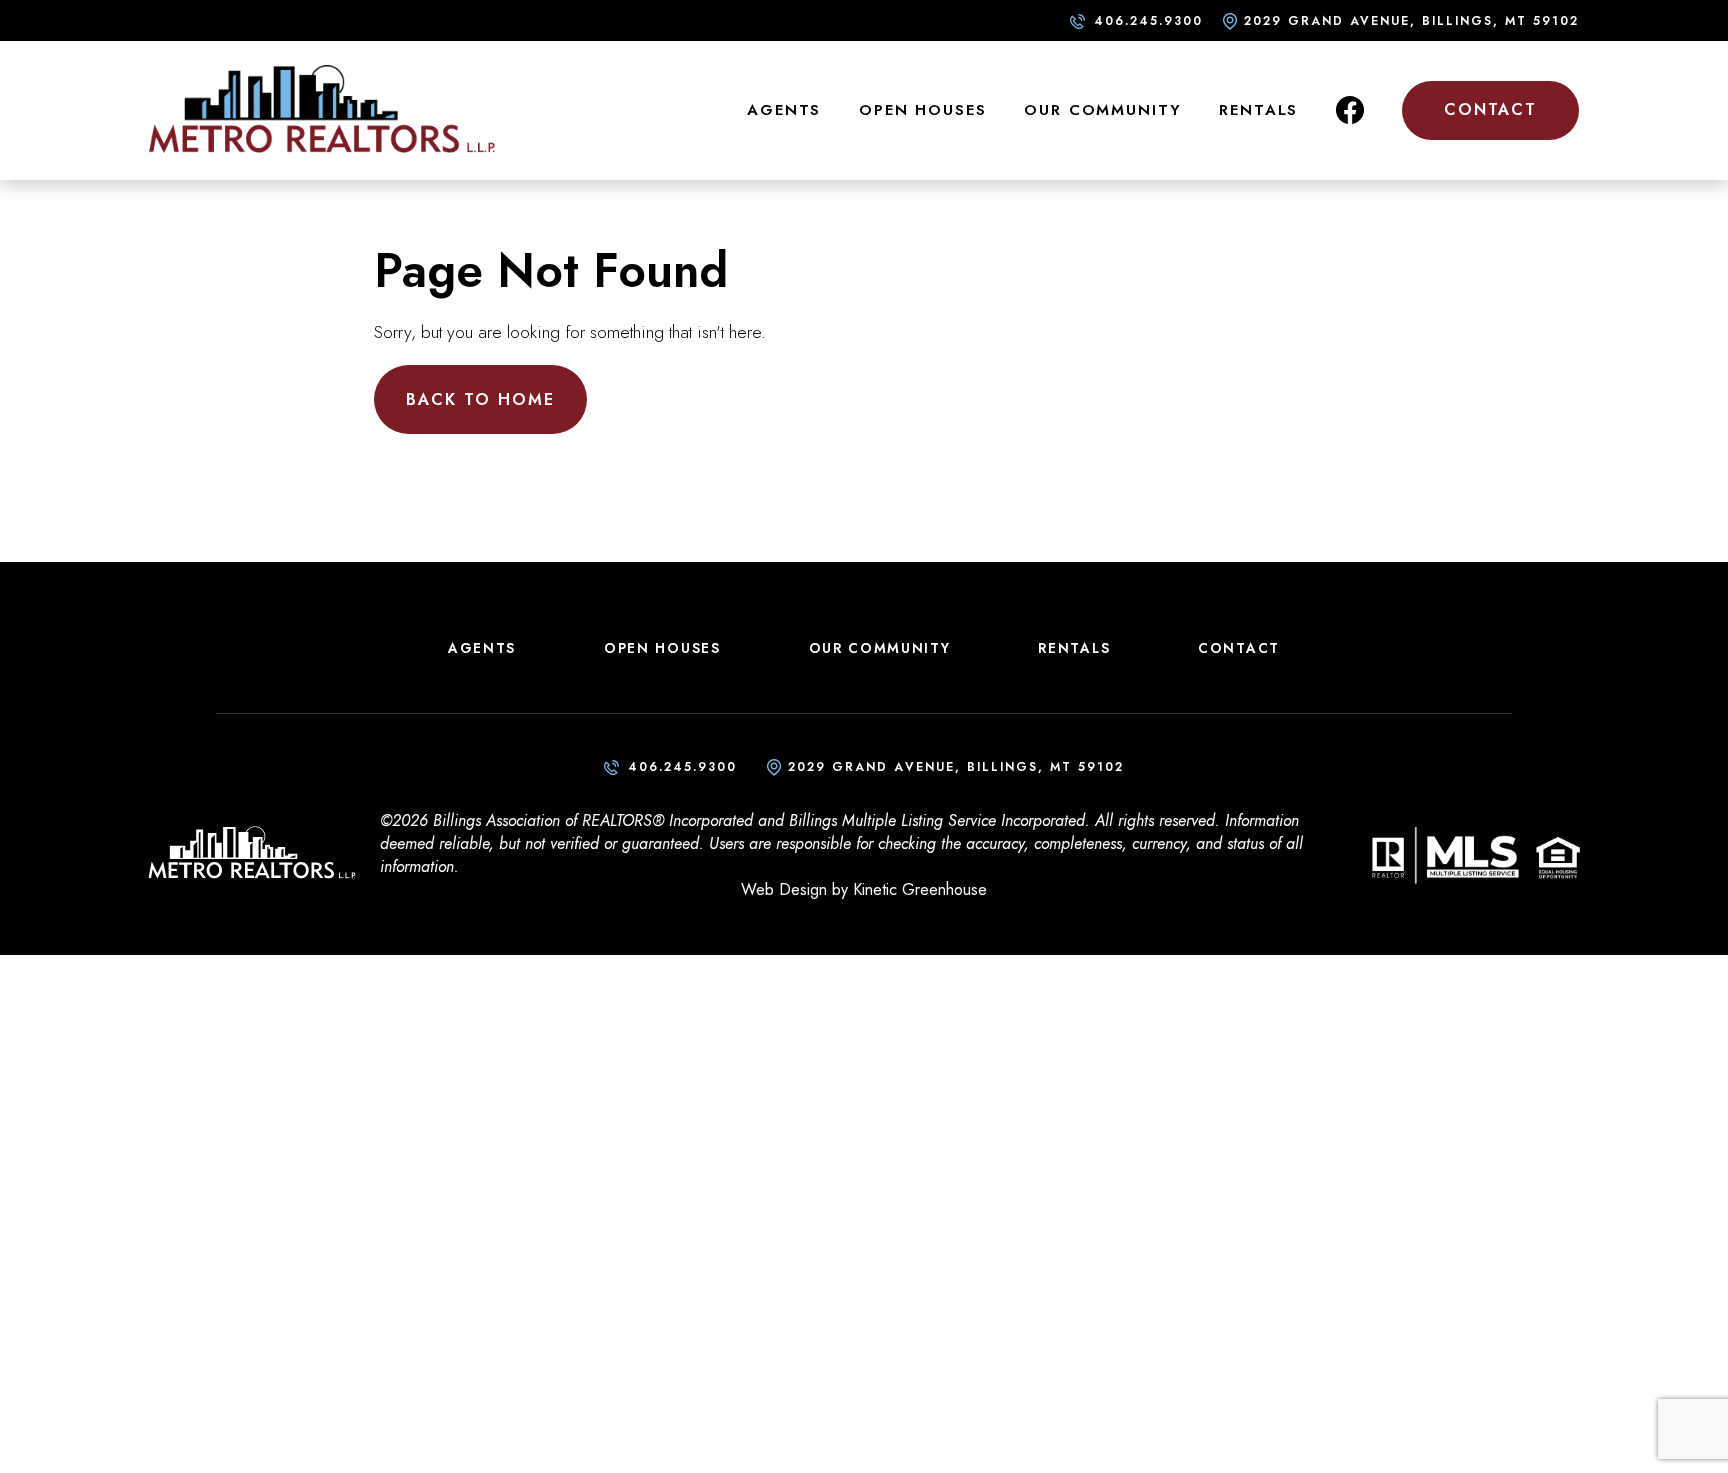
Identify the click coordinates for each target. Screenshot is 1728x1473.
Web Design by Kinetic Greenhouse (864, 889)
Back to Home (480, 399)
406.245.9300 (1148, 21)
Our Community (1102, 110)
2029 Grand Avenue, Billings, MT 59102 (1411, 21)
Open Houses (923, 110)
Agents (784, 110)
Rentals (1258, 110)
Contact (1490, 109)
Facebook (1350, 110)
